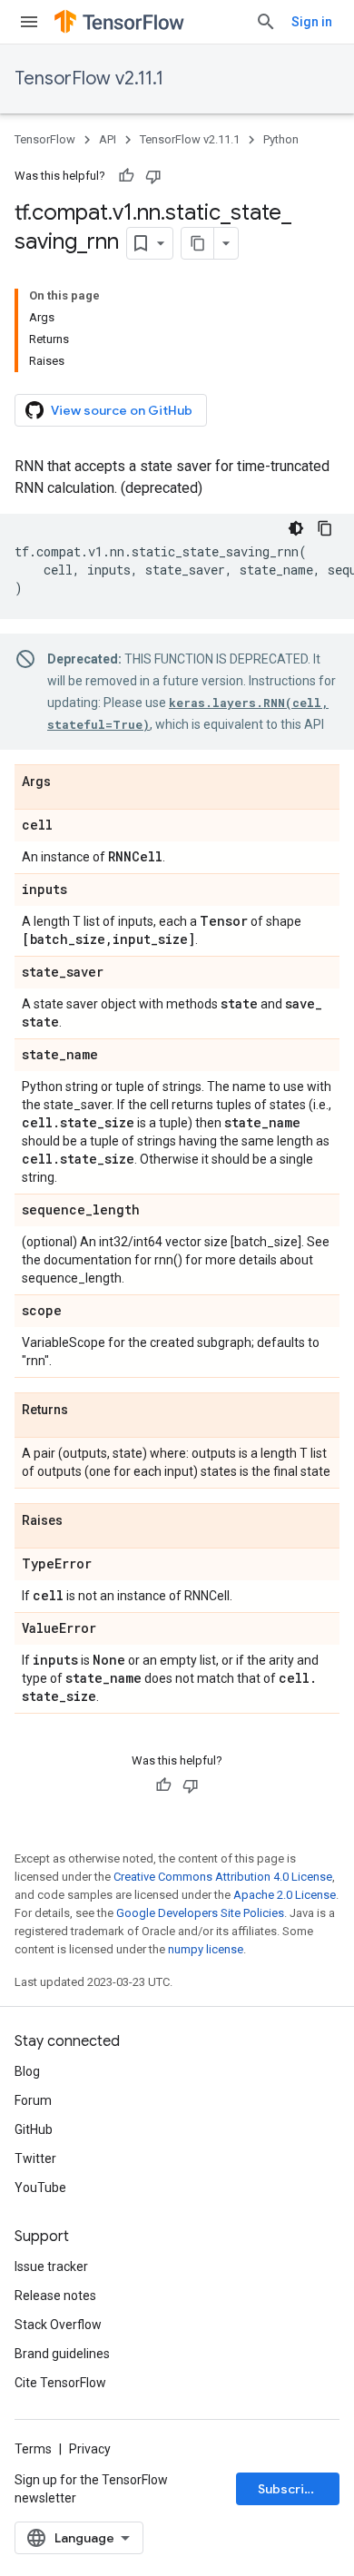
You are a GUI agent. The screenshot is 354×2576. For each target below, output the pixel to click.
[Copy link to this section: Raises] (81, 1521)
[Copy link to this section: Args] (69, 782)
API (108, 139)
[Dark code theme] (296, 528)
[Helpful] (126, 176)
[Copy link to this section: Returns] (86, 1411)
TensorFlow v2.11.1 (89, 79)
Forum (33, 2100)
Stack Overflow (58, 2325)
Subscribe (289, 2489)
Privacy (90, 2449)
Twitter (35, 2158)
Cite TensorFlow (60, 2383)
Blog (27, 2071)
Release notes (55, 2296)
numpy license (206, 1949)
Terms (33, 2449)
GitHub (34, 2129)
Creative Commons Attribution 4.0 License (223, 1877)
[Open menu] (29, 22)
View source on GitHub (122, 410)
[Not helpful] (153, 176)
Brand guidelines (62, 2354)
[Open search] (266, 22)
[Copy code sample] (325, 528)
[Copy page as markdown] (198, 243)
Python (281, 139)
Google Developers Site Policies (200, 1913)
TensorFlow (45, 139)
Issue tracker (51, 2266)
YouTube (40, 2188)
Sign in (312, 22)
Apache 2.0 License (285, 1895)
